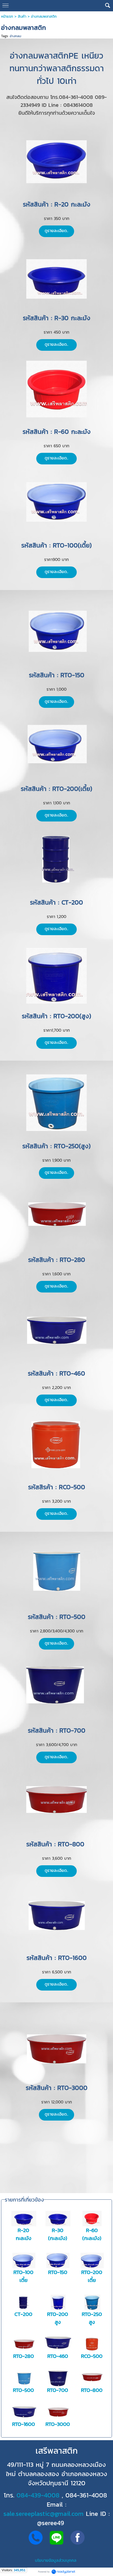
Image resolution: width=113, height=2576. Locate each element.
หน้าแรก (7, 16)
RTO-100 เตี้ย (23, 2276)
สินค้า (22, 16)
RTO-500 (23, 2390)
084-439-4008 (38, 2495)
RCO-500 (92, 2356)
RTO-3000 (58, 2424)
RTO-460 (58, 2356)
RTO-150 (58, 2272)
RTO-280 (24, 2356)
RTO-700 (58, 2390)
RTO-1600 (24, 2424)
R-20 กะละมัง (24, 2234)
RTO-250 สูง (92, 2318)
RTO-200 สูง (58, 2318)
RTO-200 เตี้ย (92, 2276)
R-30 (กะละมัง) (58, 2234)
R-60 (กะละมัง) (92, 2234)
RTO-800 (92, 2390)
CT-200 (23, 2314)
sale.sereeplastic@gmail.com (43, 2514)
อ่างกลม (16, 36)
